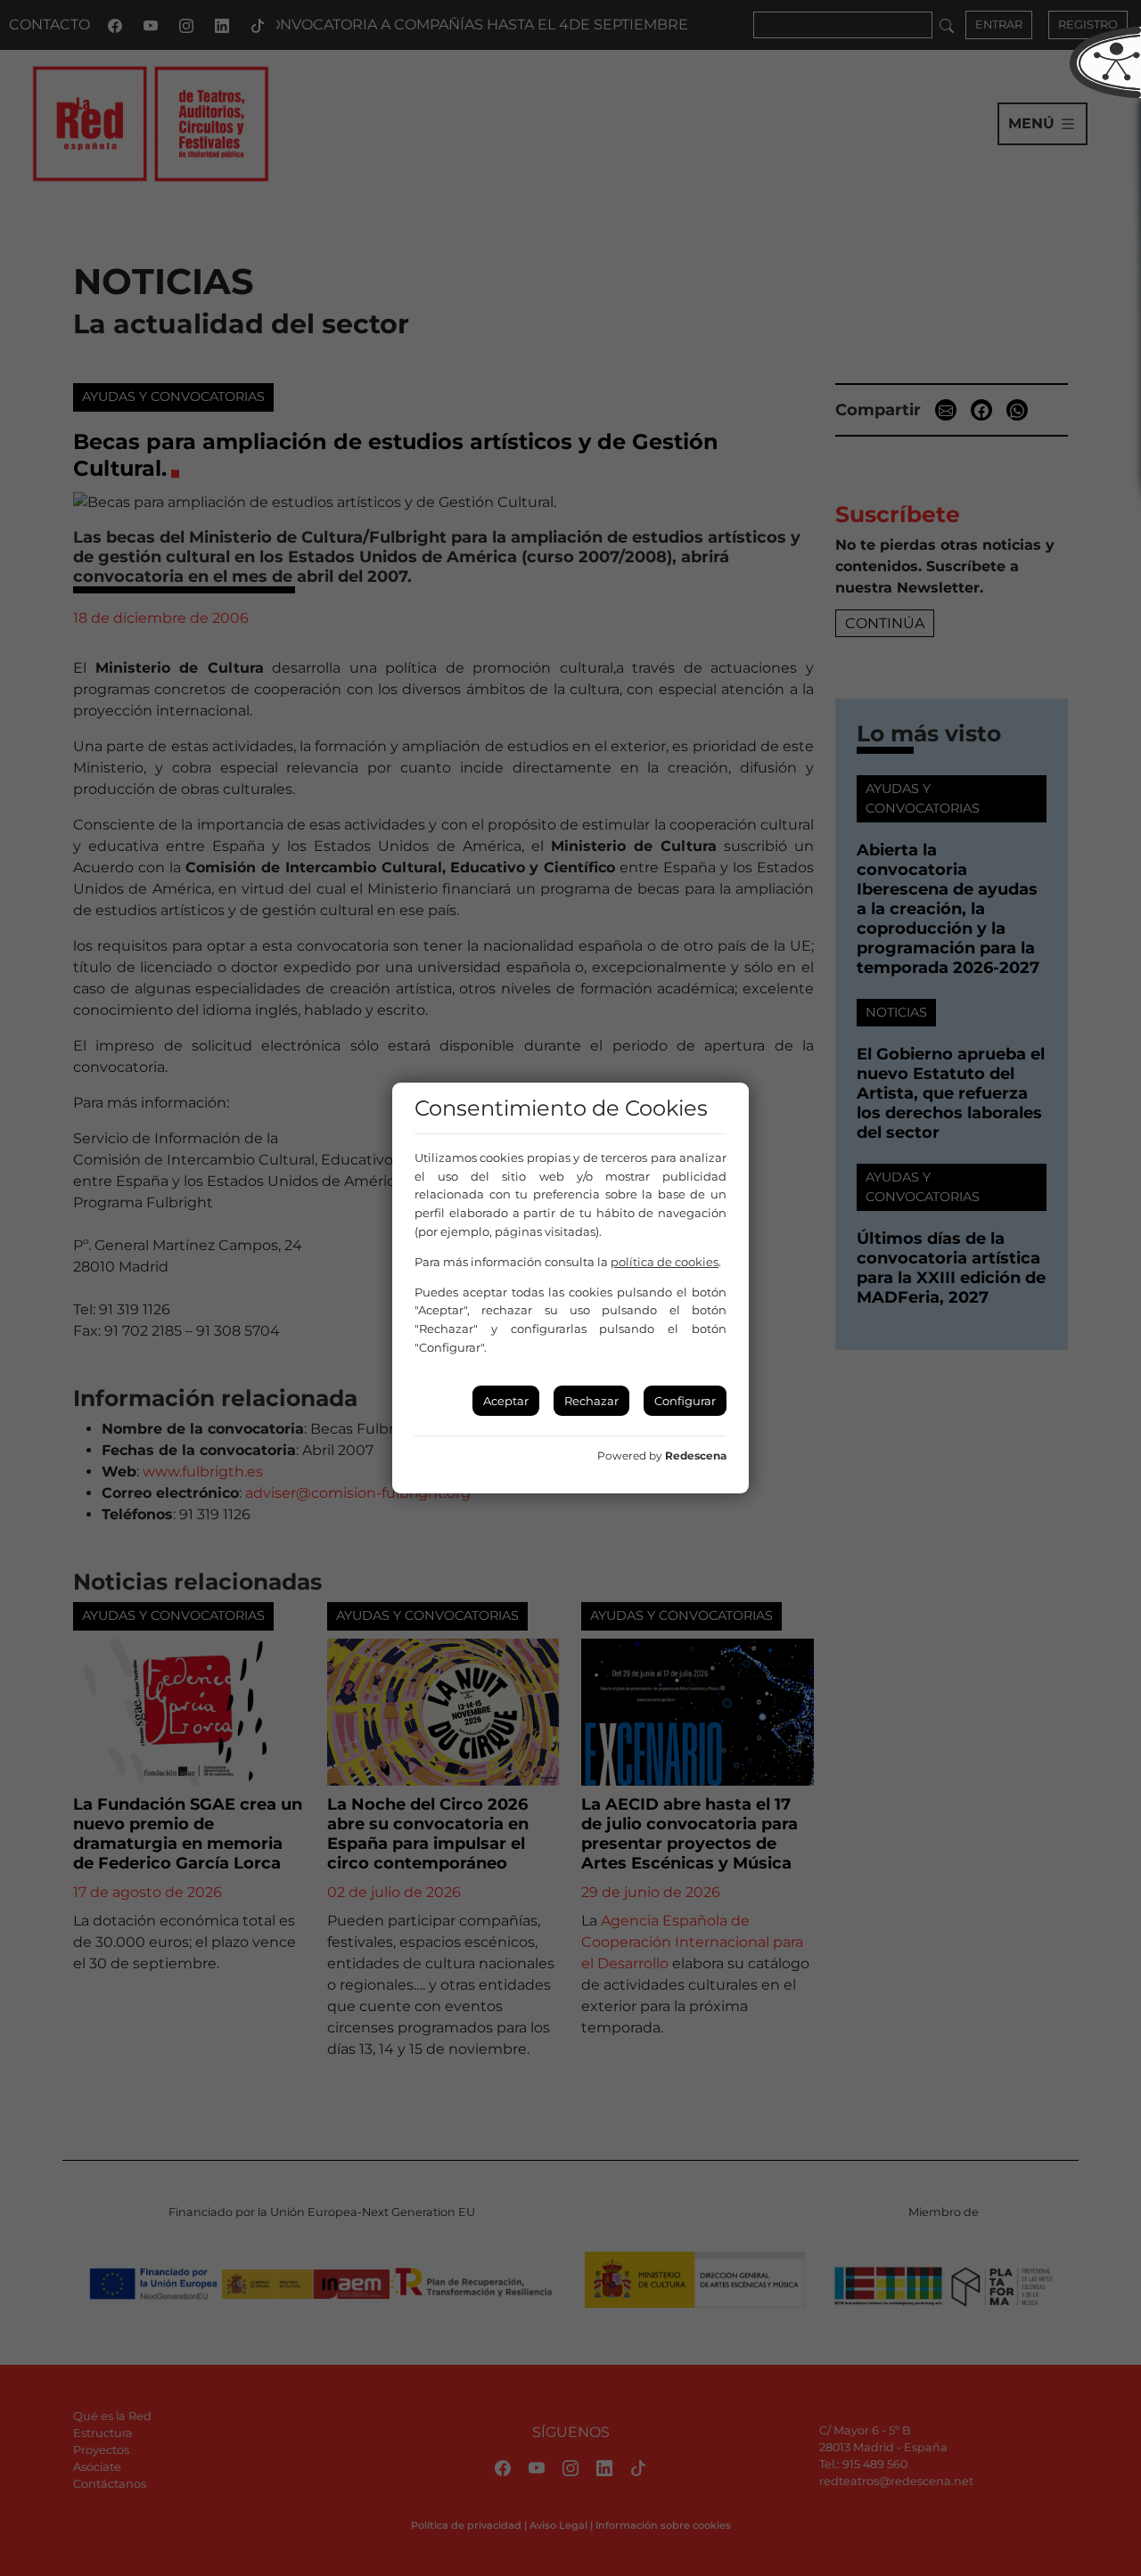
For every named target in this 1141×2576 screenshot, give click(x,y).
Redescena (696, 1456)
